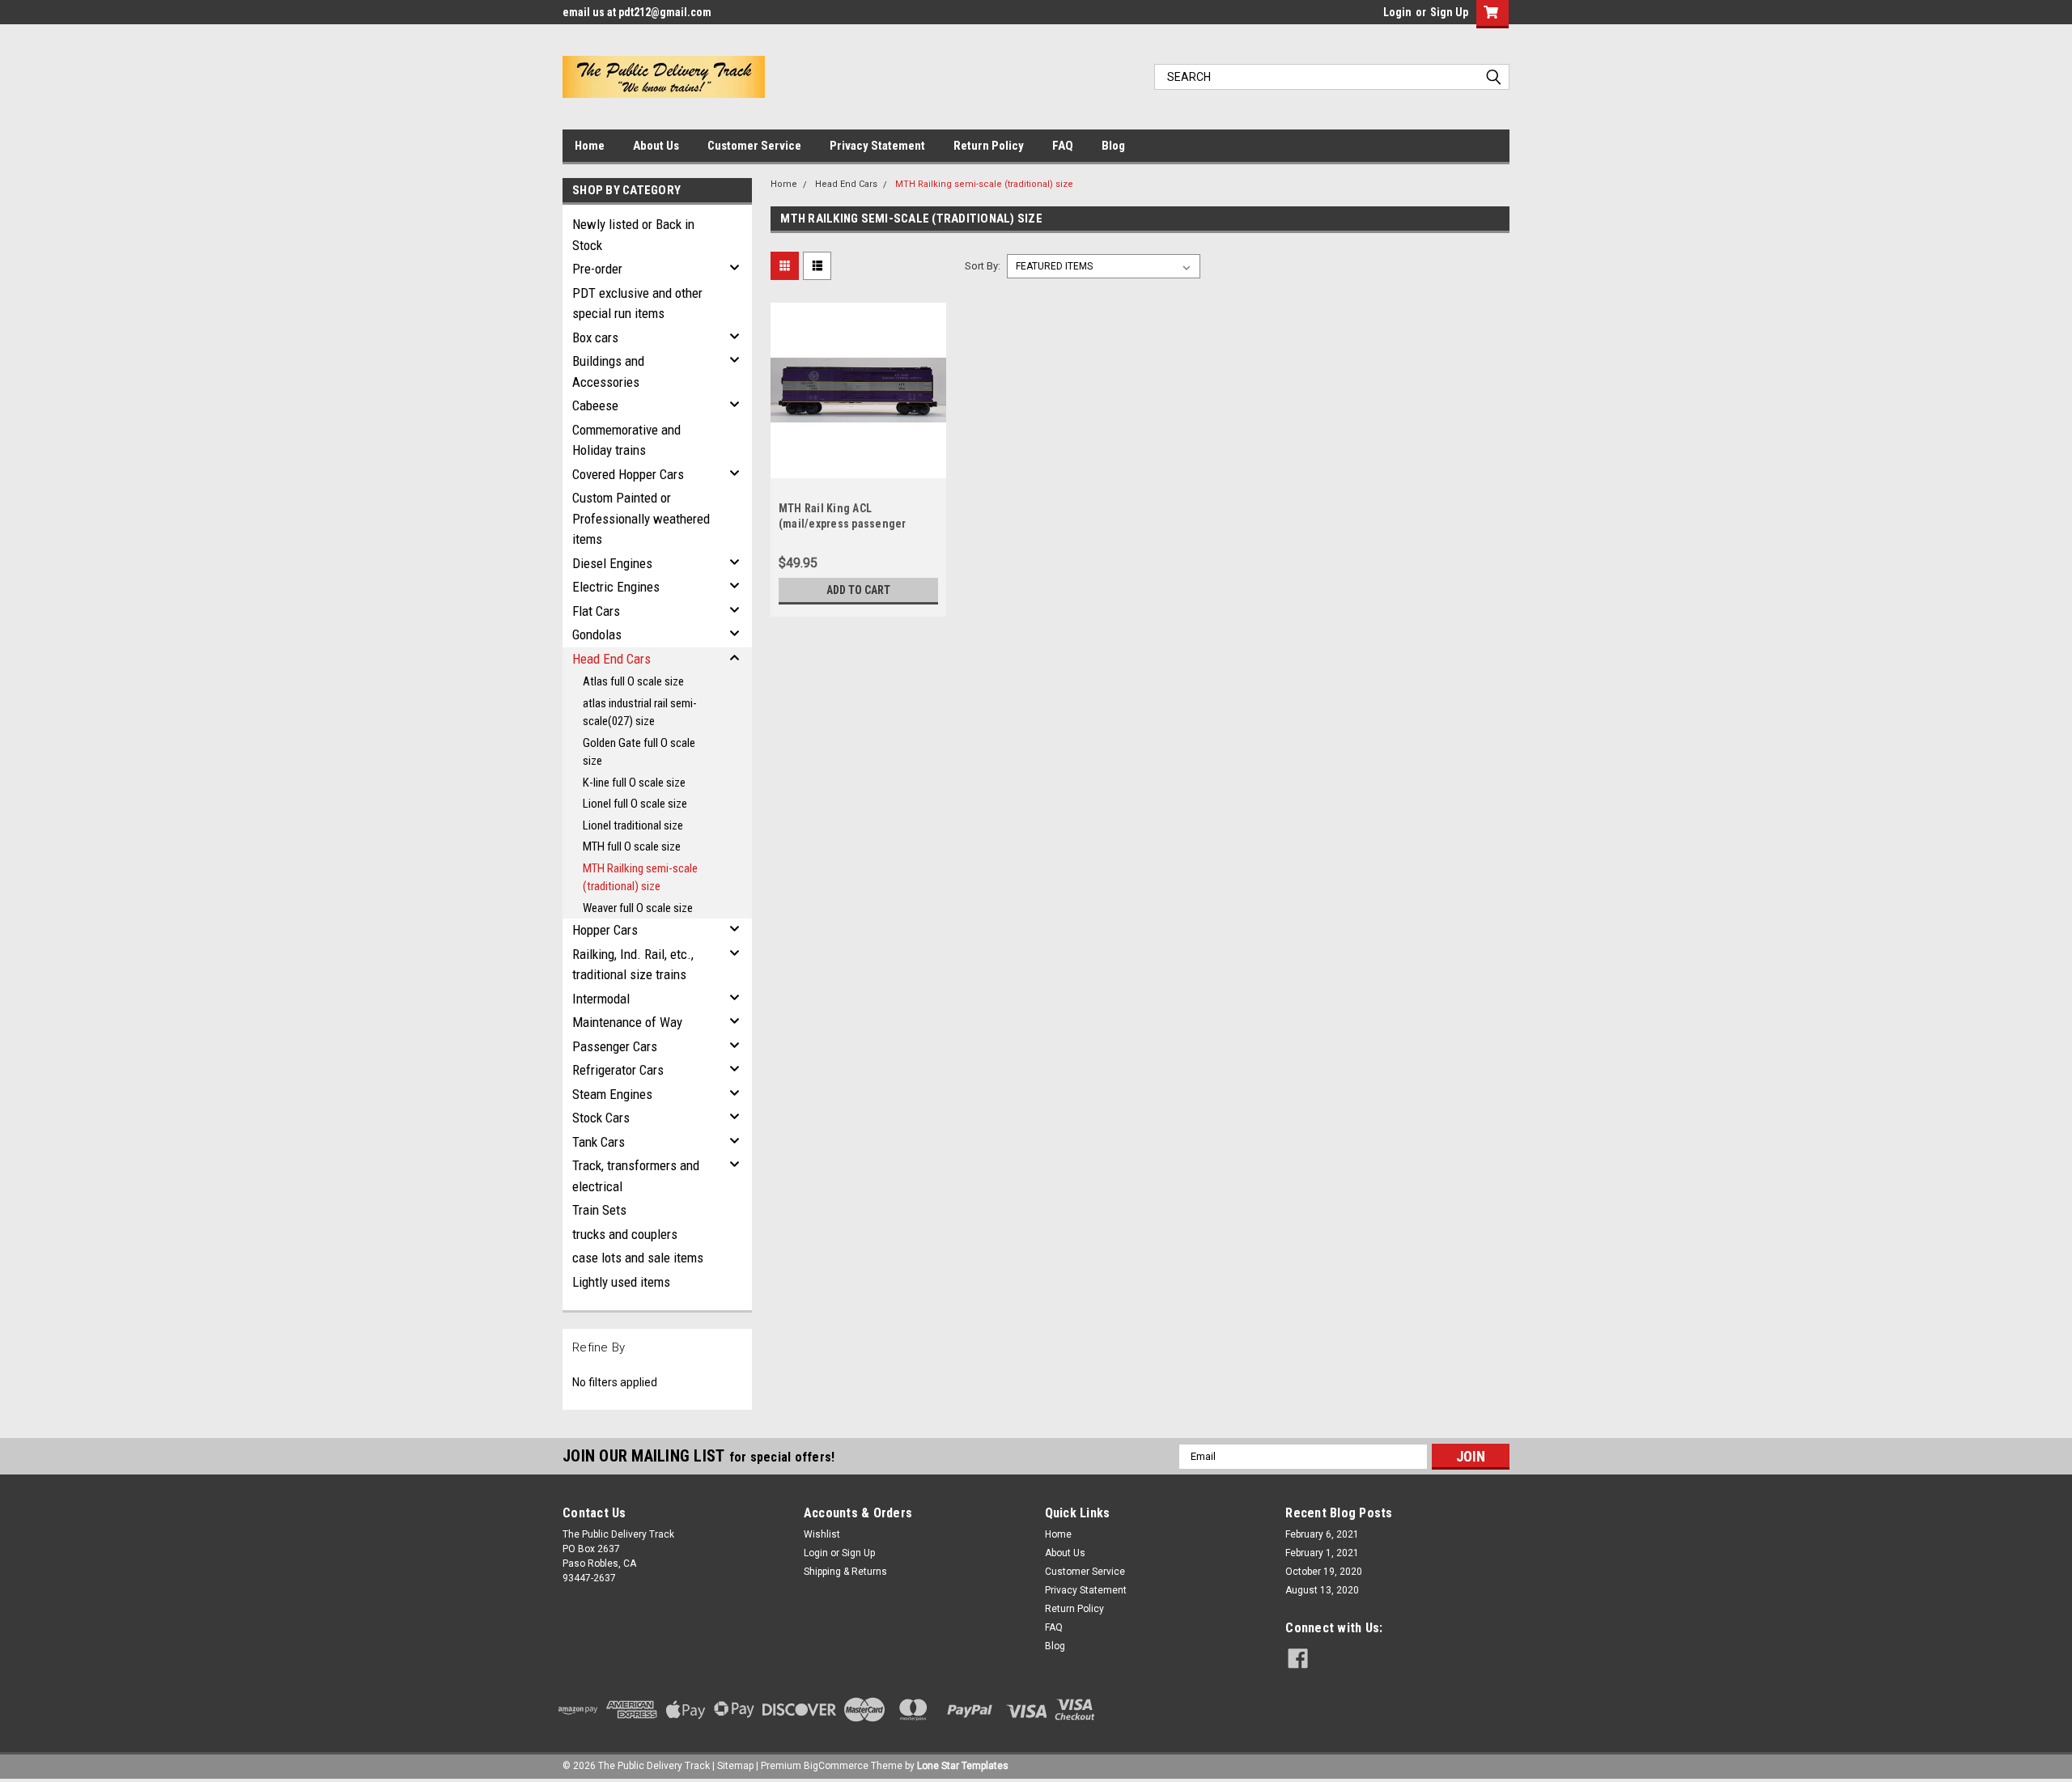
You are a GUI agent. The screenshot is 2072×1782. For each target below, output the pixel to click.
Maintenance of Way (627, 1022)
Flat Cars (596, 611)
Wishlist (822, 1534)
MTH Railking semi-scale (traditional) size (640, 878)
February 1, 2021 (1322, 1553)
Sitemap (735, 1766)
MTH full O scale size (632, 846)
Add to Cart (858, 590)
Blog (1113, 146)
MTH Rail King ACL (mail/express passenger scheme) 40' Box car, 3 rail (845, 524)
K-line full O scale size (634, 783)
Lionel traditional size (633, 825)
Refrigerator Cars (618, 1070)
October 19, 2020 (1324, 1572)
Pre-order (597, 269)
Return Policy (989, 146)
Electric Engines (616, 587)
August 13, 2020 (1322, 1590)
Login (1397, 12)
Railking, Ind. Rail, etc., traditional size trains (633, 965)
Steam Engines (612, 1094)
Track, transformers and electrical (636, 1176)
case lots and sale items (638, 1258)
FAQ (1063, 146)
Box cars (595, 337)
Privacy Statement (877, 146)
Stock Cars (601, 1118)
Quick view (858, 466)
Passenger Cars (615, 1046)
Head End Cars (611, 659)
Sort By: (983, 266)
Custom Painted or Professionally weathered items (641, 518)
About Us (656, 146)
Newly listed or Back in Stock (633, 235)
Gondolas (597, 634)
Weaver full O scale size (638, 908)
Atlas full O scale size (633, 681)
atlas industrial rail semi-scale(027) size (640, 713)
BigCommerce (836, 1766)
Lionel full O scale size (635, 804)
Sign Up (1449, 12)
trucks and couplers (625, 1234)
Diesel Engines (612, 563)
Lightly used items (621, 1282)
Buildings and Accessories (608, 371)
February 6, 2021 (1322, 1534)
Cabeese (595, 405)
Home (590, 146)
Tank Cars (599, 1142)
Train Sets (599, 1210)
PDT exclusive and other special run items (637, 303)
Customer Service (754, 146)
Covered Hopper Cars (628, 474)
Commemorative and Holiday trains (626, 440)
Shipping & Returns (845, 1572)
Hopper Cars (605, 930)
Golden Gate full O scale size (639, 752)
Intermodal (601, 999)
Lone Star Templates (963, 1766)
